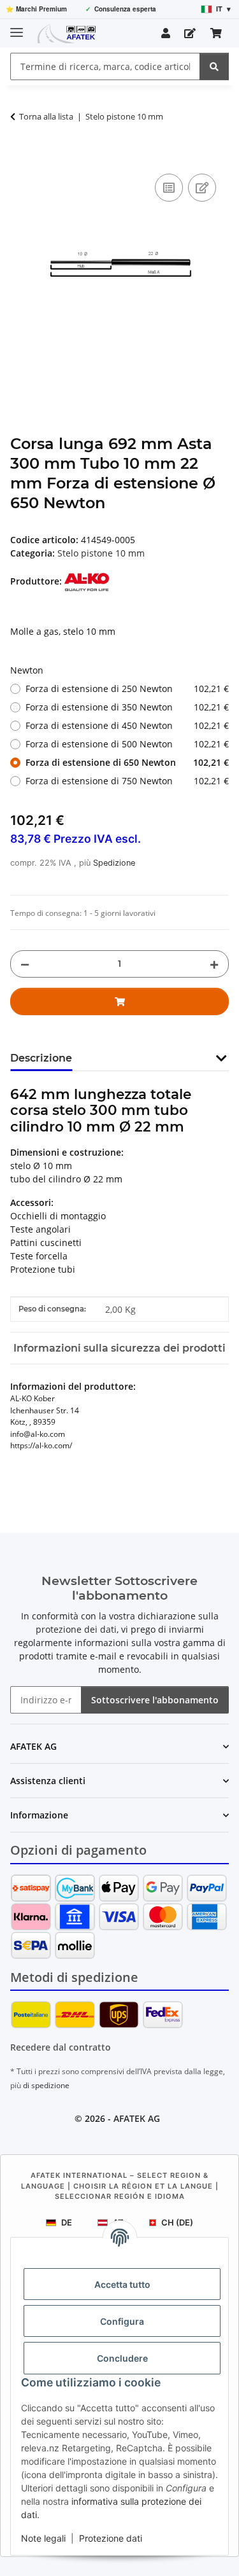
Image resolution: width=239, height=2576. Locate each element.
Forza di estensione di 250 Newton (127, 689)
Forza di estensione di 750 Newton (127, 781)
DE (67, 2222)
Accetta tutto (122, 2284)
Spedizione (114, 863)
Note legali (43, 2538)
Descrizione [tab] (41, 1058)
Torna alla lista (46, 116)
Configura (122, 2321)
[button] (166, 33)
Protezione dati (111, 2538)
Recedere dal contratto (61, 2047)
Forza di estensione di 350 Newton (127, 707)
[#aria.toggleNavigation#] (17, 27)
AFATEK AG (137, 2118)
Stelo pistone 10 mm (101, 553)
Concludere (122, 2358)
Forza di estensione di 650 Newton (127, 762)
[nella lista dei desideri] (202, 188)
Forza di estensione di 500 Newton (127, 744)
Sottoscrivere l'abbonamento (155, 1700)
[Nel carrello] (20, 156)
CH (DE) (177, 2222)
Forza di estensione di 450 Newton (127, 725)
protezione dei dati (76, 1629)
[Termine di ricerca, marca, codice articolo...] (214, 66)
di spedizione (46, 2085)
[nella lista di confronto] (169, 188)
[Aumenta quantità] (214, 964)
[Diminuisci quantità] (25, 964)
